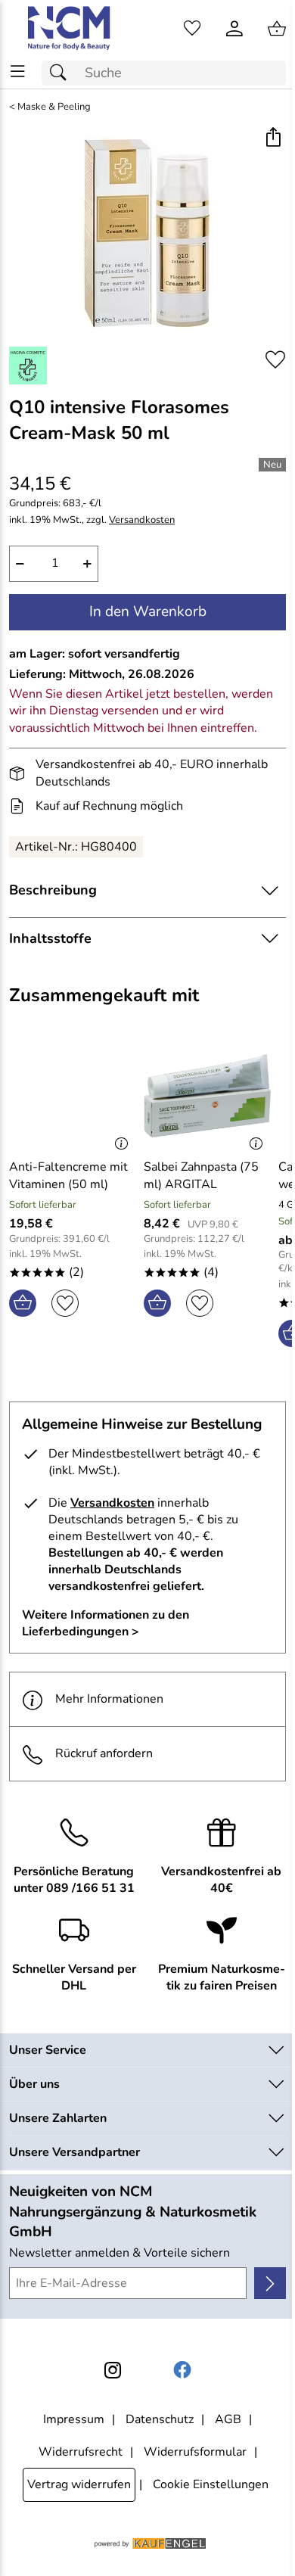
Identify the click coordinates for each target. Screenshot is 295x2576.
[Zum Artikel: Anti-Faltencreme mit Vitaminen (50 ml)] (73, 1096)
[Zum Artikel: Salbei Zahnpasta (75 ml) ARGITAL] (207, 1096)
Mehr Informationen (109, 1699)
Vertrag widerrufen (79, 2484)
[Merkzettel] (192, 29)
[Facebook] (182, 2370)
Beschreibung (53, 890)
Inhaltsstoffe (50, 938)
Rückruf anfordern (104, 1753)
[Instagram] (113, 2370)
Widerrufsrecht (81, 2452)
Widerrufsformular (195, 2452)
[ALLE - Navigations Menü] (18, 72)
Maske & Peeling (54, 107)
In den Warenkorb (148, 611)
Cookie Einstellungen (211, 2484)
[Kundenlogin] (234, 29)
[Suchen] (62, 73)
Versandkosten (142, 520)
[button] (273, 139)
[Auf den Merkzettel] (275, 360)
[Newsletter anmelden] (270, 2283)
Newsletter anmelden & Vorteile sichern (120, 2253)
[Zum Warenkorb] (277, 29)
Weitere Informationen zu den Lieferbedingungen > (106, 1623)
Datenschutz (160, 2419)
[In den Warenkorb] (23, 1303)
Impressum (74, 2419)
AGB (228, 2419)
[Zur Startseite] (70, 29)
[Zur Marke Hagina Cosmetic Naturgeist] (28, 366)
